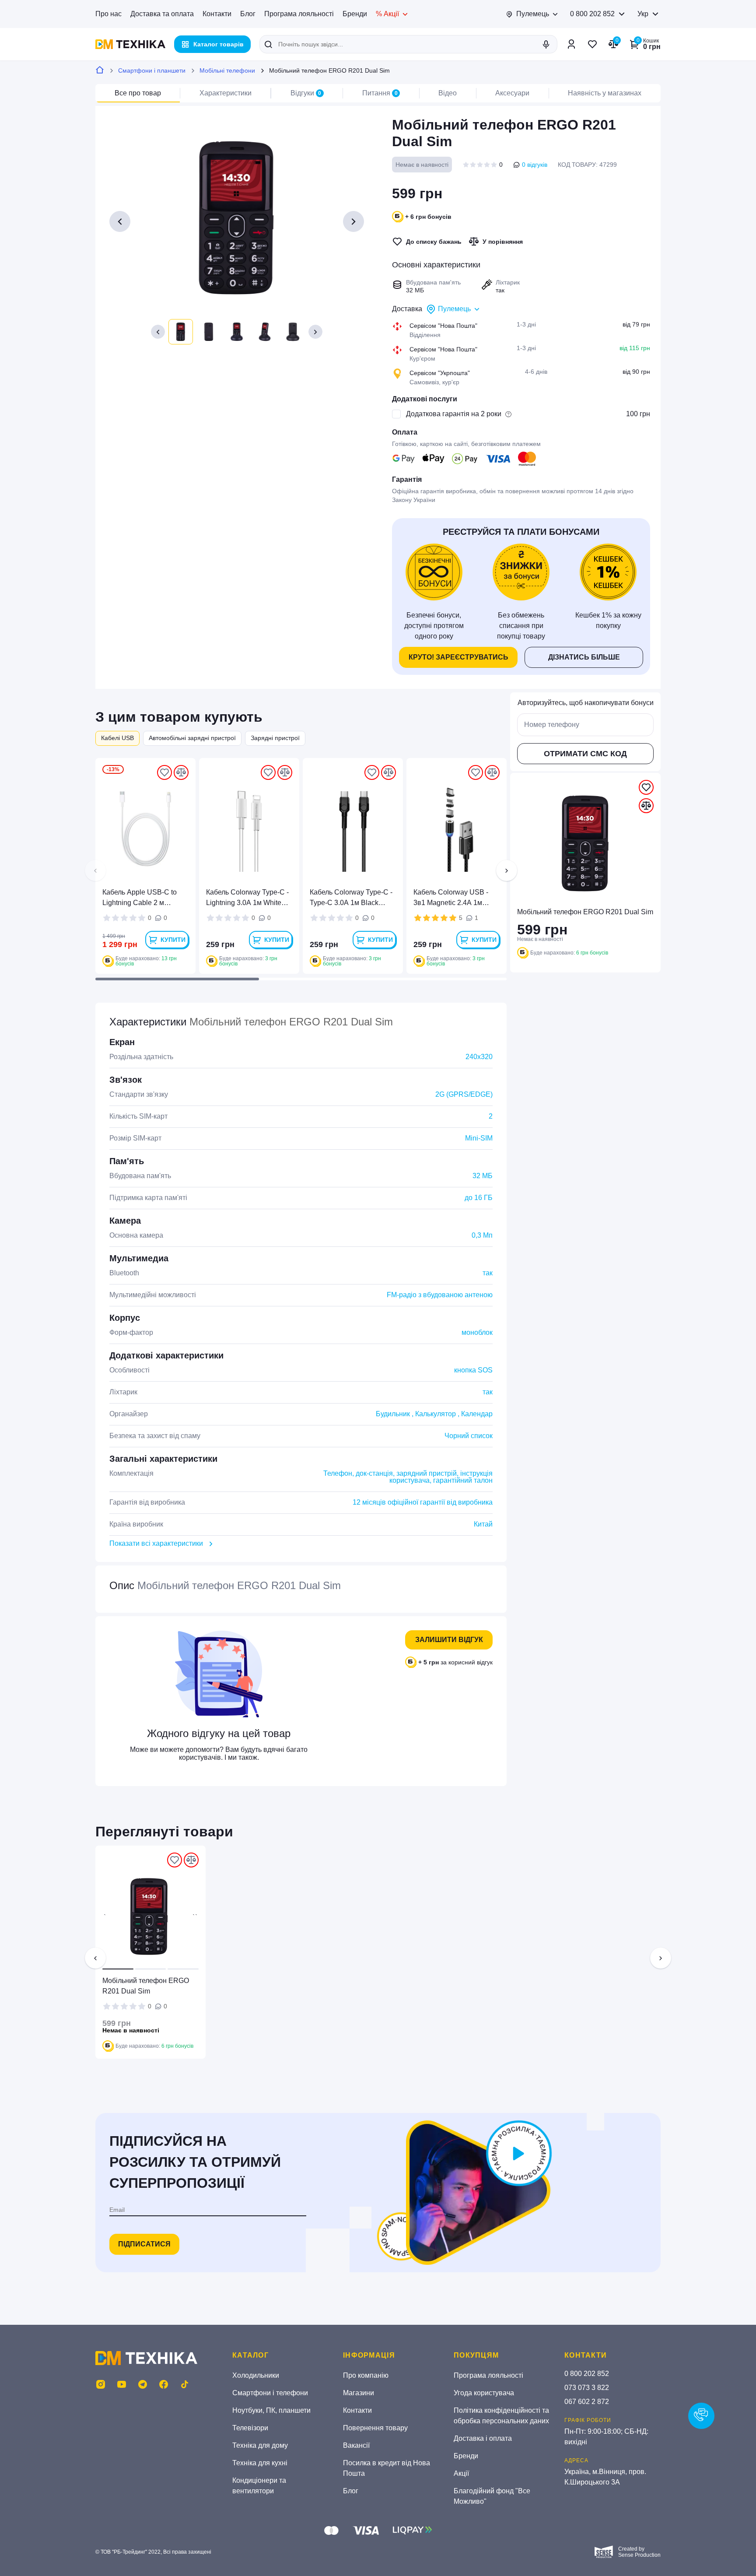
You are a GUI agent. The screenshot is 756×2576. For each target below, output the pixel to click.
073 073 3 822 (587, 2388)
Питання (380, 93)
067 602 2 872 (587, 2402)
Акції (461, 2473)
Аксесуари (512, 93)
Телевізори (250, 2428)
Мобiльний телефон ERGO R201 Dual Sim (146, 1986)
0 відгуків (535, 165)
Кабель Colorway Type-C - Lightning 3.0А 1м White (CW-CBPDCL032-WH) (247, 898)
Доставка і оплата (483, 2438)
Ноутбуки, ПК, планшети (271, 2410)
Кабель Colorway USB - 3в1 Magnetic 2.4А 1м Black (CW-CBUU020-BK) (454, 898)
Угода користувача (484, 2393)
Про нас (108, 14)
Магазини (359, 2393)
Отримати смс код (585, 754)
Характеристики (226, 93)
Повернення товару (375, 2428)
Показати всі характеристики (156, 1543)
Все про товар (138, 93)
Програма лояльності (299, 14)
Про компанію (366, 2375)
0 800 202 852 (592, 14)
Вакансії (356, 2445)
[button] (158, 332)
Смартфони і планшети (152, 70)
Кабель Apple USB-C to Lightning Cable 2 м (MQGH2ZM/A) (140, 898)
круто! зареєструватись (458, 657)
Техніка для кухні (260, 2463)
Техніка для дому (260, 2445)
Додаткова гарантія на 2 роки (454, 414)
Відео (448, 93)
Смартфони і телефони (270, 2393)
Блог (248, 14)
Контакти (217, 14)
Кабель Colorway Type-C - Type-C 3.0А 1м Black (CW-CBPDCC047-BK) (351, 898)
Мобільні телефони (227, 70)
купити (173, 940)
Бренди (355, 14)
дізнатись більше (584, 657)
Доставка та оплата (162, 14)
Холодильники (256, 2375)
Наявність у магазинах (605, 93)
